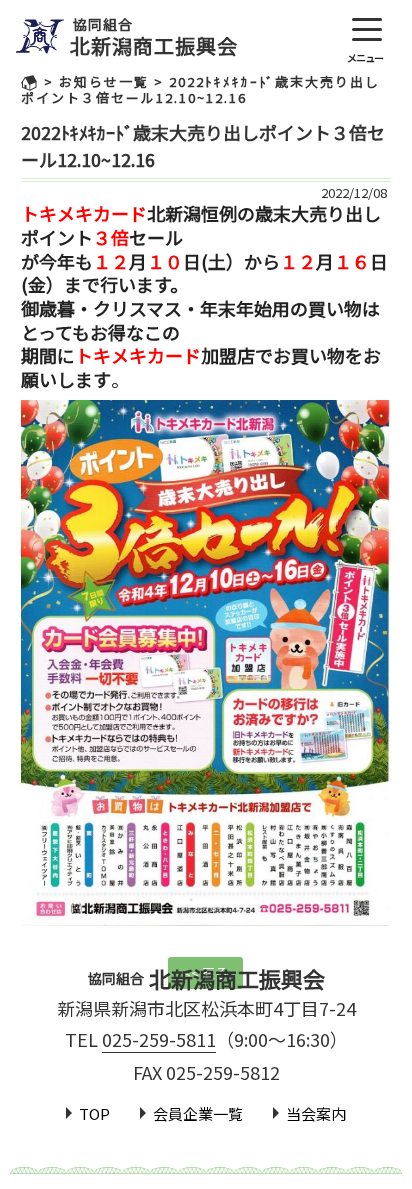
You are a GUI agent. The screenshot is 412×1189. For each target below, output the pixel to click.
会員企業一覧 (198, 1113)
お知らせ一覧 (104, 81)
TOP (94, 1113)
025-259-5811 (159, 1039)
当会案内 (316, 1113)
